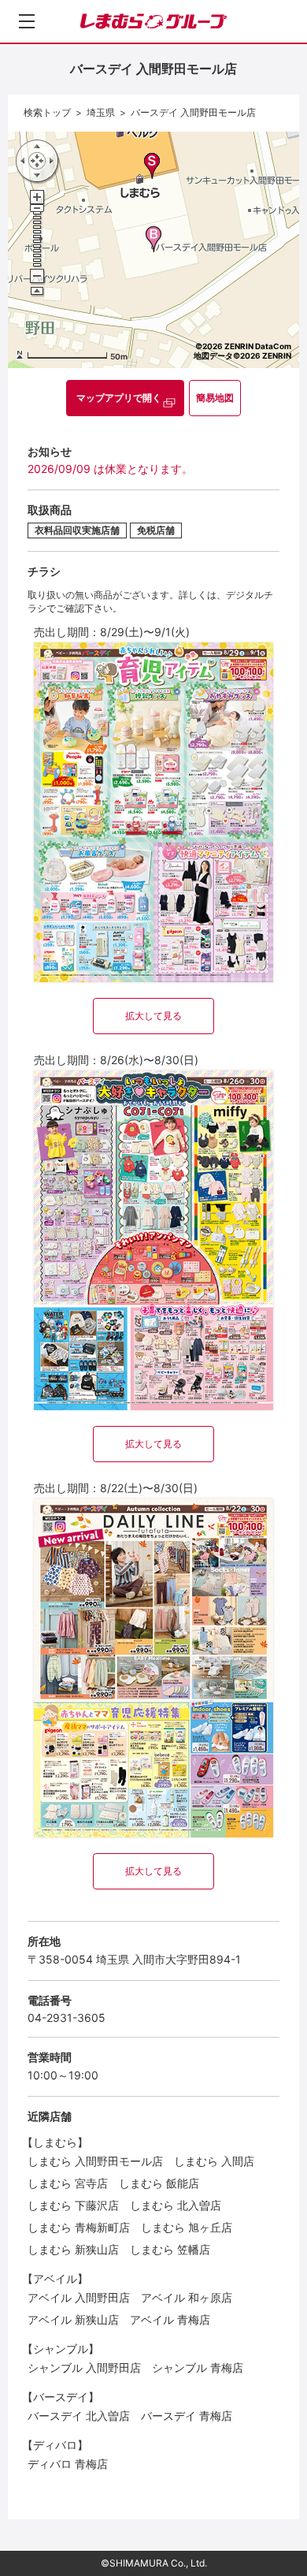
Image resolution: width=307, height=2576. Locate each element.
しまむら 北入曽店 (176, 2205)
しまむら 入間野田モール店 (95, 2161)
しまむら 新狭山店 (73, 2249)
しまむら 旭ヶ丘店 (187, 2227)
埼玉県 (101, 112)
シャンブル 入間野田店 (84, 2368)
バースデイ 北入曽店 (79, 2416)
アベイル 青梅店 (170, 2319)
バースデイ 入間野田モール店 (193, 112)
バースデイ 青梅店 (187, 2416)
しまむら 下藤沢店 (73, 2205)
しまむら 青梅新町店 (79, 2227)
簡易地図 (215, 398)
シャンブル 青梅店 (198, 2368)
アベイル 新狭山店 (73, 2319)
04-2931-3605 (67, 2018)
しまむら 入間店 (214, 2161)
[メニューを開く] (27, 21)
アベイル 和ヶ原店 (187, 2297)
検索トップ (47, 112)
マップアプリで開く (119, 398)
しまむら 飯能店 (159, 2183)
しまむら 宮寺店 (68, 2183)
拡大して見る (153, 1016)
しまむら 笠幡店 (170, 2249)
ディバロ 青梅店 (68, 2464)
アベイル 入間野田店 (79, 2297)
